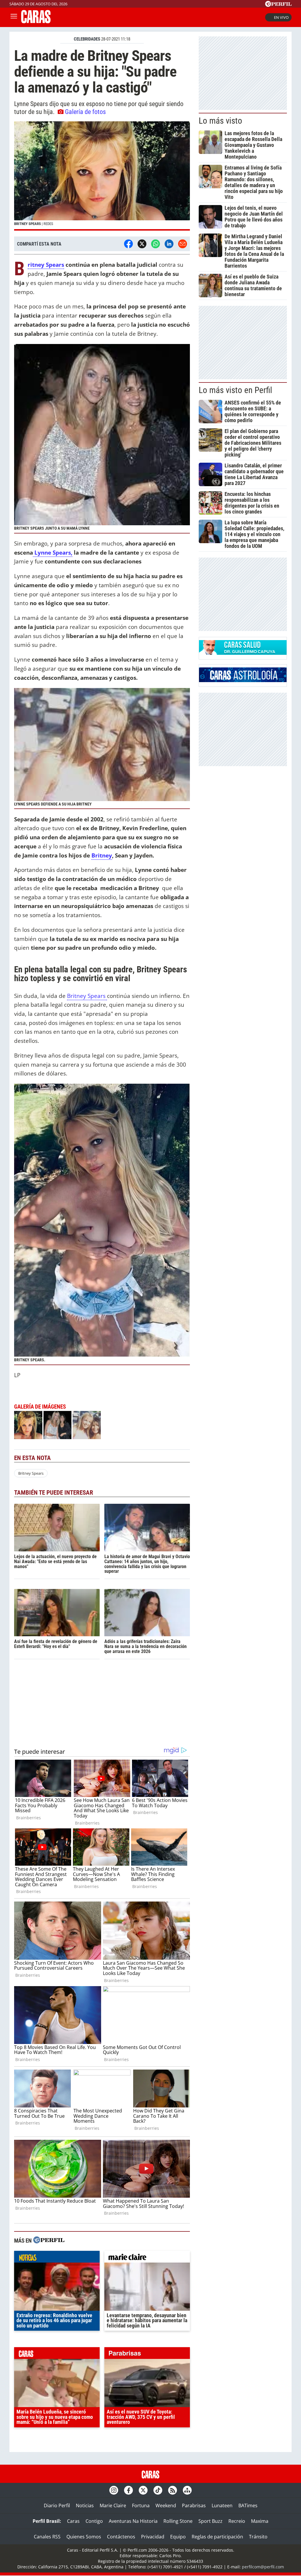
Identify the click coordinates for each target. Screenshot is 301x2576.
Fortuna (141, 2505)
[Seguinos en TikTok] (158, 2490)
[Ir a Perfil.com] (278, 5)
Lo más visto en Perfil (235, 390)
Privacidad (153, 2537)
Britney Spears (46, 265)
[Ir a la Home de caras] (36, 21)
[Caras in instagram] (114, 2490)
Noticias (85, 2505)
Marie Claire (113, 2505)
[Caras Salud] (243, 653)
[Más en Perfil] (49, 2241)
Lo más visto (220, 121)
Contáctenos (121, 2537)
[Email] (183, 244)
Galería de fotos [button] (85, 112)
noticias (57, 2258)
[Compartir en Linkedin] (169, 244)
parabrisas (147, 2355)
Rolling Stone (178, 2521)
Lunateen (222, 2505)
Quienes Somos (84, 2537)
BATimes (248, 2505)
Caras (73, 2521)
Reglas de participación (217, 2537)
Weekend (166, 2505)
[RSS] (173, 2490)
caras (57, 2355)
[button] (102, 176)
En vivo (281, 17)
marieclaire (147, 2258)
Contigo (94, 2521)
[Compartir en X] (142, 244)
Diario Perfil (57, 2505)
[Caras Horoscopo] (243, 680)
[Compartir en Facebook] (128, 244)
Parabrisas (194, 2505)
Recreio (237, 2521)
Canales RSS (47, 2537)
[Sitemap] (187, 2490)
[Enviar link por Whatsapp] (155, 244)
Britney (102, 855)
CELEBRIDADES (87, 39)
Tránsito (258, 2537)
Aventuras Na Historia (133, 2521)
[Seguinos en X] (143, 2490)
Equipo (178, 2537)
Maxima (260, 2521)
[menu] (14, 17)
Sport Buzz (210, 2521)
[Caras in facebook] (128, 2490)
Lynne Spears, (53, 552)
